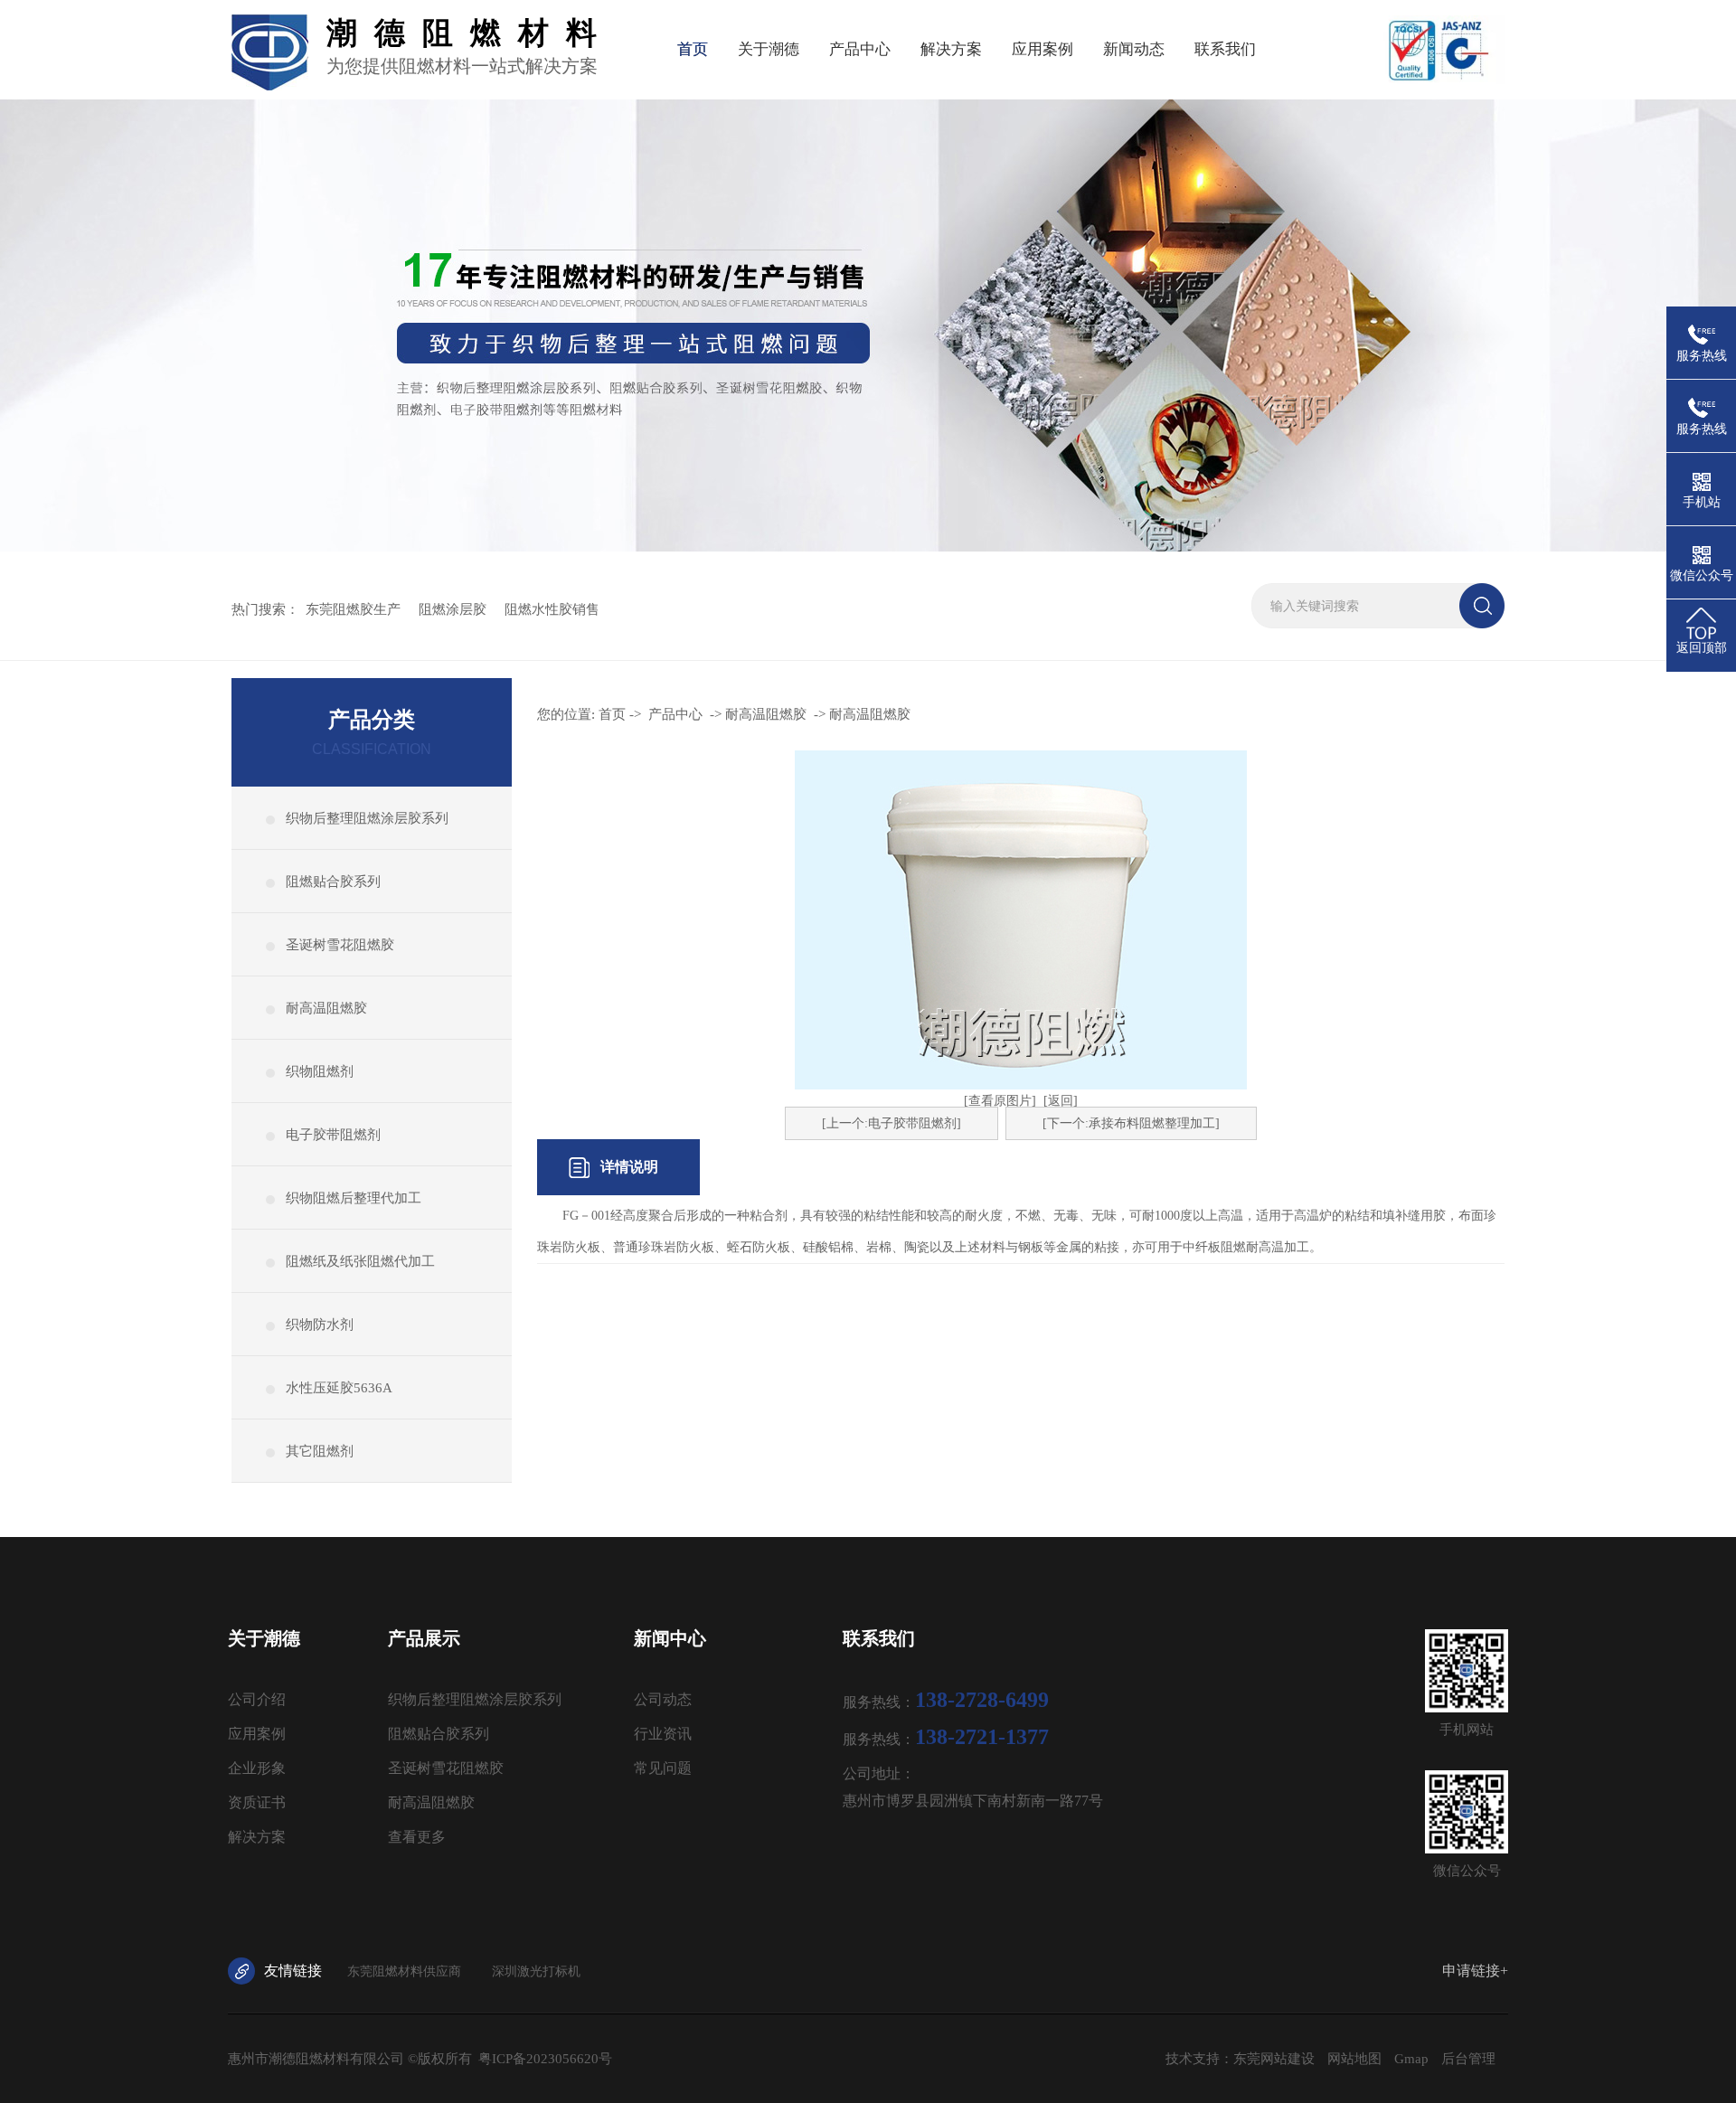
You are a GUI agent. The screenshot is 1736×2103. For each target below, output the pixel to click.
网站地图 (1354, 2059)
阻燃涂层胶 (453, 609)
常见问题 (663, 1768)
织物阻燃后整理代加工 (354, 1198)
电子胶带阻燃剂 (333, 1135)
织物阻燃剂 (320, 1071)
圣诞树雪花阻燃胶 (340, 945)
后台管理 (1468, 2059)
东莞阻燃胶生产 (353, 609)
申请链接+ (1475, 1971)
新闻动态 (1134, 49)
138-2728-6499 (982, 1700)
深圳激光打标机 (536, 1971)
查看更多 (417, 1837)
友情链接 (293, 1971)
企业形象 (257, 1768)
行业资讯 (663, 1734)
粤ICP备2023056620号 (545, 2059)
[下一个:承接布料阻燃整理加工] (1131, 1123)
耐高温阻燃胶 (326, 1008)
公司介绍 (257, 1699)
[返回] (1061, 1101)
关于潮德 (769, 49)
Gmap (1411, 2059)
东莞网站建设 (1274, 2059)
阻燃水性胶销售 (552, 609)
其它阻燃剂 (320, 1451)
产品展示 (424, 1638)
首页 (693, 49)
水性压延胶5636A (339, 1388)
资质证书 (257, 1802)
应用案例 (1043, 49)
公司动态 (663, 1699)
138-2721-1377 (982, 1737)
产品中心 (860, 49)
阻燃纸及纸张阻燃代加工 (360, 1261)
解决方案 (951, 49)
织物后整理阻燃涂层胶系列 (367, 818)
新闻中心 (670, 1638)
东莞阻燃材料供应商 (404, 1971)
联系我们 (1225, 49)
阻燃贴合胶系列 (333, 882)
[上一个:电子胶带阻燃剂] (892, 1123)
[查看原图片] (1000, 1101)
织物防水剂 (320, 1325)
